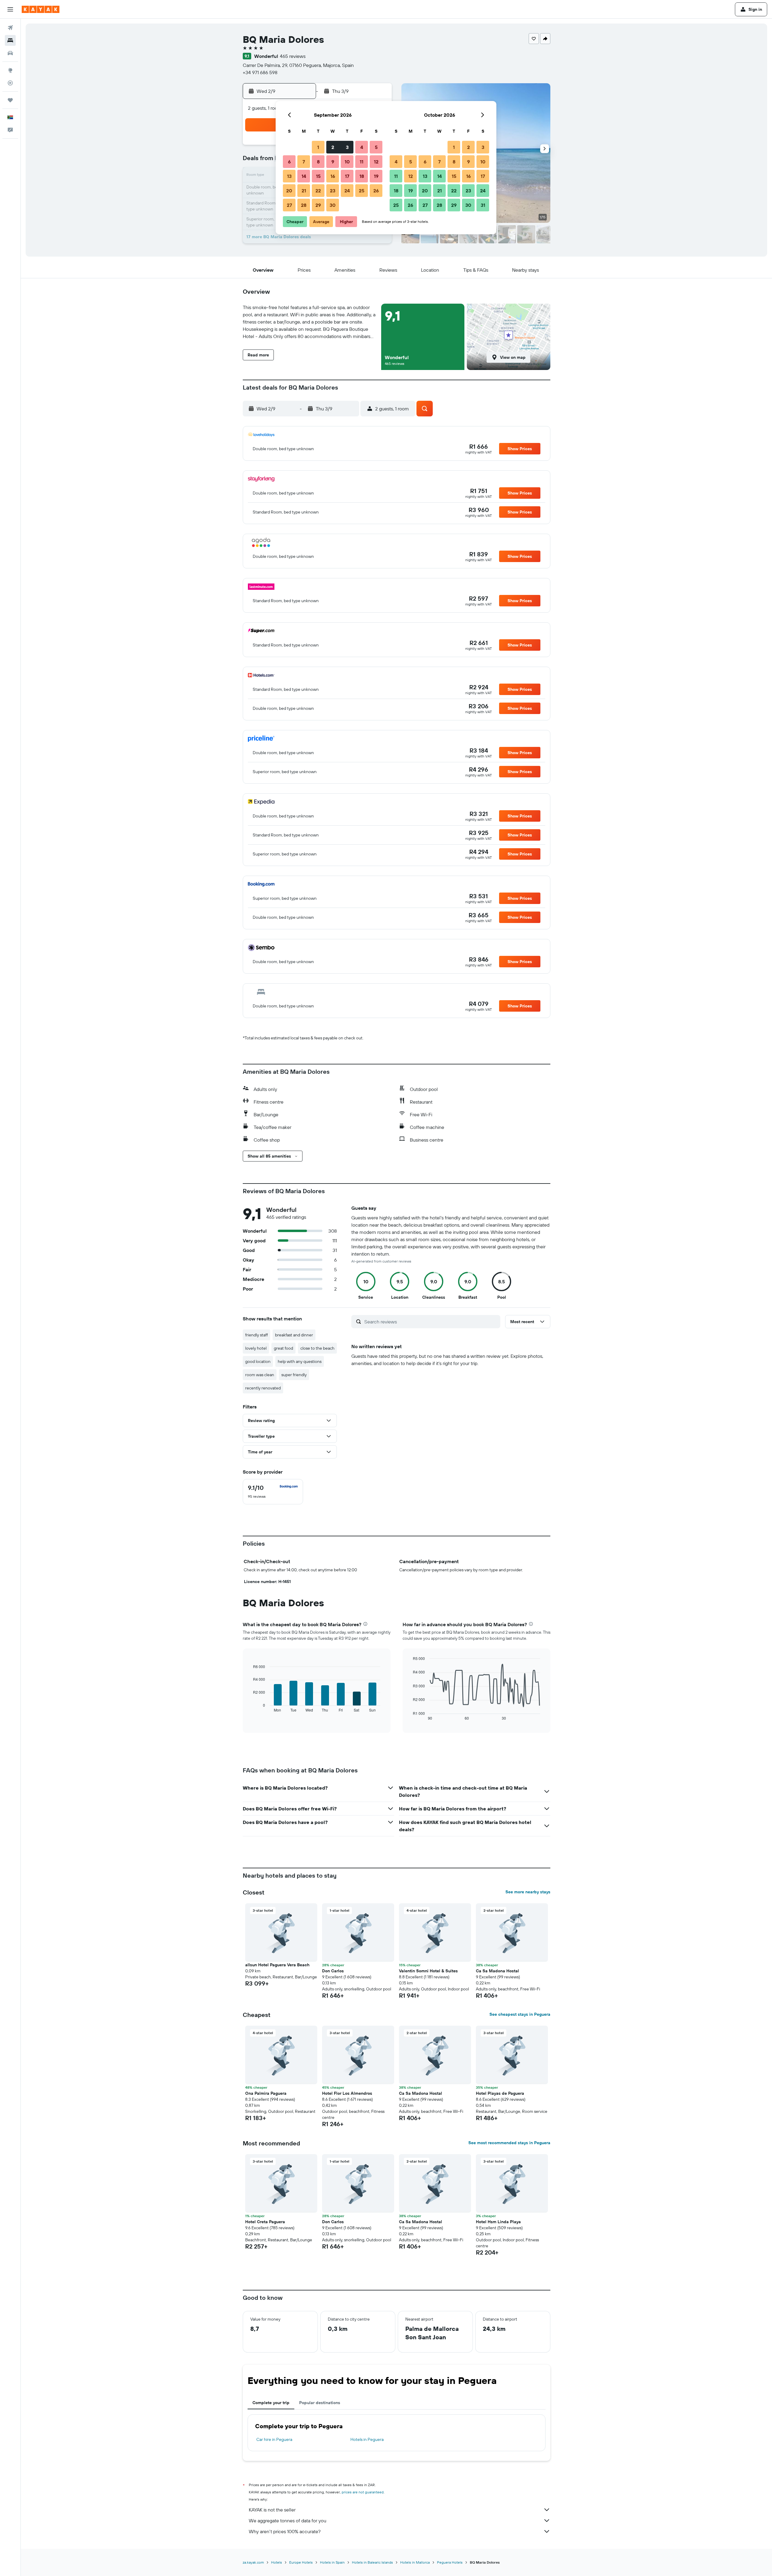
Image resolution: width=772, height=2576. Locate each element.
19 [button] (376, 176)
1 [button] (318, 147)
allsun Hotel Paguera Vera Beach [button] (277, 1965)
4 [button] (362, 147)
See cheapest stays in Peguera (520, 2014)
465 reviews (293, 56)
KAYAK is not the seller (272, 2510)
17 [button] (347, 176)
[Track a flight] (10, 83)
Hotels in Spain (332, 2562)
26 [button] (376, 191)
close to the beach (317, 1348)
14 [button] (304, 176)
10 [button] (347, 162)
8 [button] (318, 162)
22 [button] (318, 191)
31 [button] (483, 205)
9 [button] (333, 162)
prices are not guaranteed (363, 2492)
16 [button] (333, 176)
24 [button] (347, 191)
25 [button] (362, 191)
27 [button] (289, 205)
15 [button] (318, 176)
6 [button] (289, 162)
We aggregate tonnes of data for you (288, 2521)
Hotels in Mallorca (415, 2562)
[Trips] (10, 100)
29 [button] (318, 205)
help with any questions (300, 1361)
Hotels (277, 2562)
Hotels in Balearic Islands (372, 2562)
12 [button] (376, 162)
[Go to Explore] (10, 70)
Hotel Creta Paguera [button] (265, 2222)
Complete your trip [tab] (271, 2403)
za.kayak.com (253, 2562)
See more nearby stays (528, 1892)
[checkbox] (273, 1492)
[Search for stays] (10, 40)
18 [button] (362, 176)
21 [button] (304, 191)
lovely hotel (256, 1348)
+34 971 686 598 (260, 72)
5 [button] (376, 147)
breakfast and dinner (294, 1335)
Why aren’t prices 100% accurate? (285, 2531)
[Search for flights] (10, 28)
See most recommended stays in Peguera (509, 2143)
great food (283, 1348)
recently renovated (263, 1388)
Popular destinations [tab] (320, 2403)
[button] (10, 9)
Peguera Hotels (450, 2562)
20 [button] (289, 191)
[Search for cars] (10, 53)
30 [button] (333, 205)
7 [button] (304, 162)
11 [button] (362, 162)
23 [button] (333, 191)
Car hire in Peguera (274, 2439)
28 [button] (304, 205)
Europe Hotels (301, 2562)
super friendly (294, 1375)
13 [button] (289, 176)
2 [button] (333, 147)
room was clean (260, 1375)
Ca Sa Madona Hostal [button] (497, 1971)
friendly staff (256, 1335)
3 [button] (347, 147)
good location (258, 1361)
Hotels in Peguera (367, 2439)
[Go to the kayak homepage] (41, 9)
